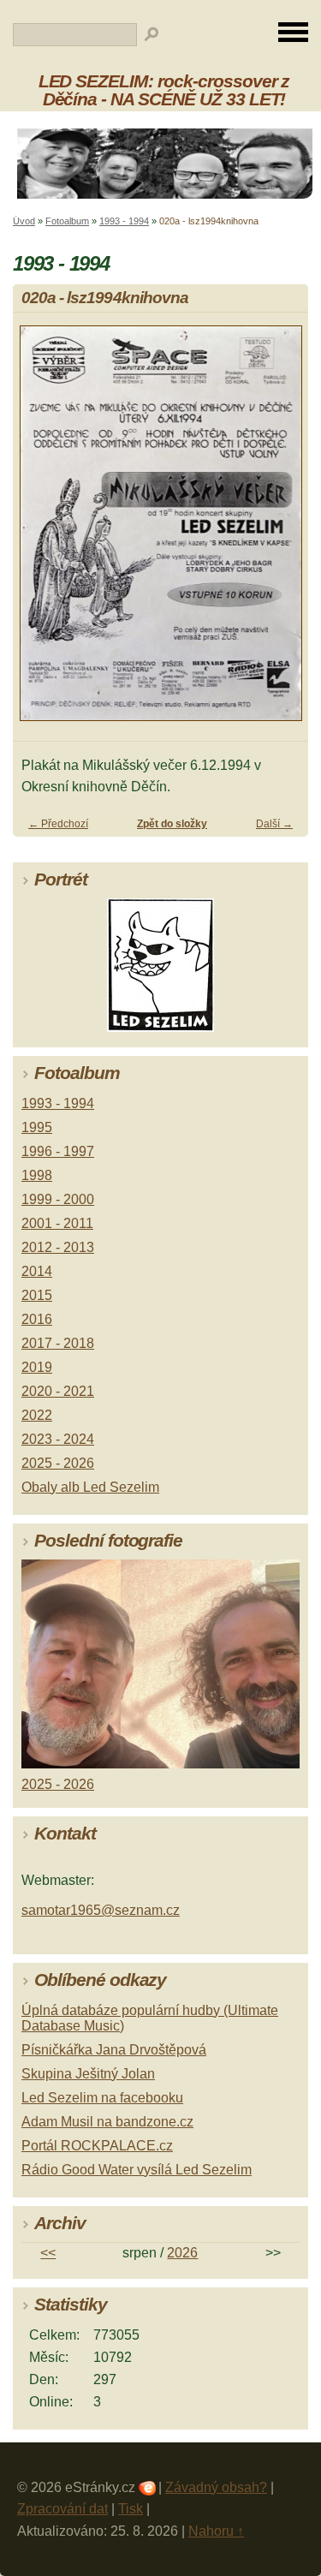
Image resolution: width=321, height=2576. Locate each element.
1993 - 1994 (124, 221)
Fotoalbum (67, 221)
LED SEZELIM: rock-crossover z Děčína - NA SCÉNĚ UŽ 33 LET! (164, 90)
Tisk (131, 2509)
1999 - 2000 (58, 1199)
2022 (37, 1415)
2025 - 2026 (58, 1463)
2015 (37, 1295)
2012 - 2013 (58, 1247)
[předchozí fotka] (41, 531)
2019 (37, 1367)
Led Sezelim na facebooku (102, 2098)
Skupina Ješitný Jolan (88, 2074)
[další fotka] (280, 531)
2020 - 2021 (58, 1391)
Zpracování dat (62, 2509)
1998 (37, 1175)
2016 (37, 1319)
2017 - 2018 (58, 1343)
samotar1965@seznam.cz (101, 1910)
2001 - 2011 (57, 1223)
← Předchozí (58, 824)
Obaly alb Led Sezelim (90, 1487)
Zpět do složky (172, 824)
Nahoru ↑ (216, 2531)
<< (48, 2253)
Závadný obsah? (216, 2487)
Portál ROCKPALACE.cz (97, 2146)
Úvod (24, 221)
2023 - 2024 (58, 1439)
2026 (182, 2253)
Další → (274, 824)
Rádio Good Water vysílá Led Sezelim (137, 2170)
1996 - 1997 (58, 1151)
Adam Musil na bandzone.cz (107, 2122)
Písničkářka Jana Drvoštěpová (114, 2050)
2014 (37, 1271)
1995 (37, 1127)
